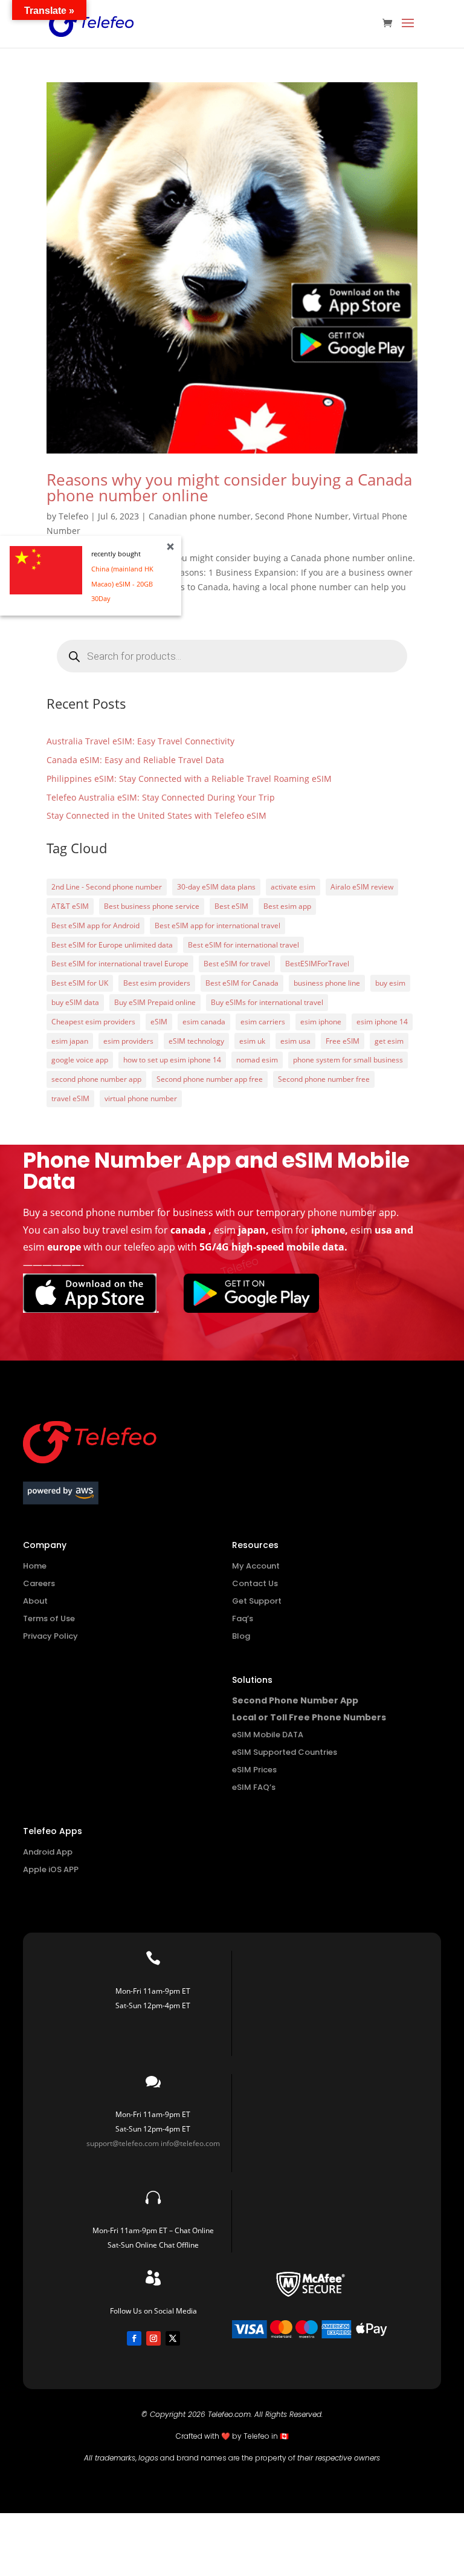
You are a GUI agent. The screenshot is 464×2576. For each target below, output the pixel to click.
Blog (241, 1636)
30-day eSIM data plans (216, 887)
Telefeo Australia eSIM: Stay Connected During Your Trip (161, 797)
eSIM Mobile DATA (268, 1735)
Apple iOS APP (51, 1869)
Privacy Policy (50, 1636)
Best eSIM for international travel (243, 945)
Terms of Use (49, 1618)
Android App (48, 1852)
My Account (256, 1566)
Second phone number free (324, 1079)
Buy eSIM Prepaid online (155, 1002)
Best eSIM (231, 906)
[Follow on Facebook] (134, 2338)
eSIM (159, 1022)
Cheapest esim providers (93, 1022)
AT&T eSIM (70, 906)
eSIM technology (196, 1041)
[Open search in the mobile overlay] (232, 656)
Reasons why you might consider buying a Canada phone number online (229, 487)
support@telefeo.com (123, 2143)
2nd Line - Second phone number (107, 887)
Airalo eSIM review (362, 887)
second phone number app (96, 1079)
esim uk (252, 1041)
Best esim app (287, 906)
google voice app (80, 1060)
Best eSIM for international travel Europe (120, 964)
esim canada (204, 1022)
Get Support (257, 1601)
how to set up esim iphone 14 (172, 1060)
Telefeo (73, 516)
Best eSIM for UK (80, 983)
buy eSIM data (75, 1002)
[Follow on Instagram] (153, 2338)
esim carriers (263, 1022)
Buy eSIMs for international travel (267, 1002)
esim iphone (321, 1022)
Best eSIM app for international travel (217, 925)
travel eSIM (70, 1098)
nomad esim (257, 1060)
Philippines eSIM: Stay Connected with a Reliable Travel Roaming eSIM (189, 779)
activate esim (293, 887)
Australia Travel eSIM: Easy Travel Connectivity (140, 741)
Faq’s (243, 1618)
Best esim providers (157, 983)
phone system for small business (348, 1060)
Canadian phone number (200, 516)
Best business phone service (152, 906)
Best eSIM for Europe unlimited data (112, 945)
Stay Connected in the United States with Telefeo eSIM (156, 815)
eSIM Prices (254, 1770)
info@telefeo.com (190, 2143)
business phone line (327, 983)
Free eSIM (343, 1041)
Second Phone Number (302, 516)
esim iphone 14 (382, 1022)
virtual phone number (141, 1098)
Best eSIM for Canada (242, 983)
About (35, 1601)
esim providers (128, 1041)
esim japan (70, 1041)
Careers (39, 1583)
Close (170, 547)
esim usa (295, 1041)
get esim (389, 1041)
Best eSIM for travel (237, 964)
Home (35, 1566)
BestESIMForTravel (317, 964)
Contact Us (255, 1583)
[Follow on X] (173, 2338)
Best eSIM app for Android (95, 925)
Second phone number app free (210, 1079)
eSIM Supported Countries (285, 1752)
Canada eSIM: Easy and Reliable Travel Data (135, 760)
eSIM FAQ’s (254, 1787)
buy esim (390, 983)
